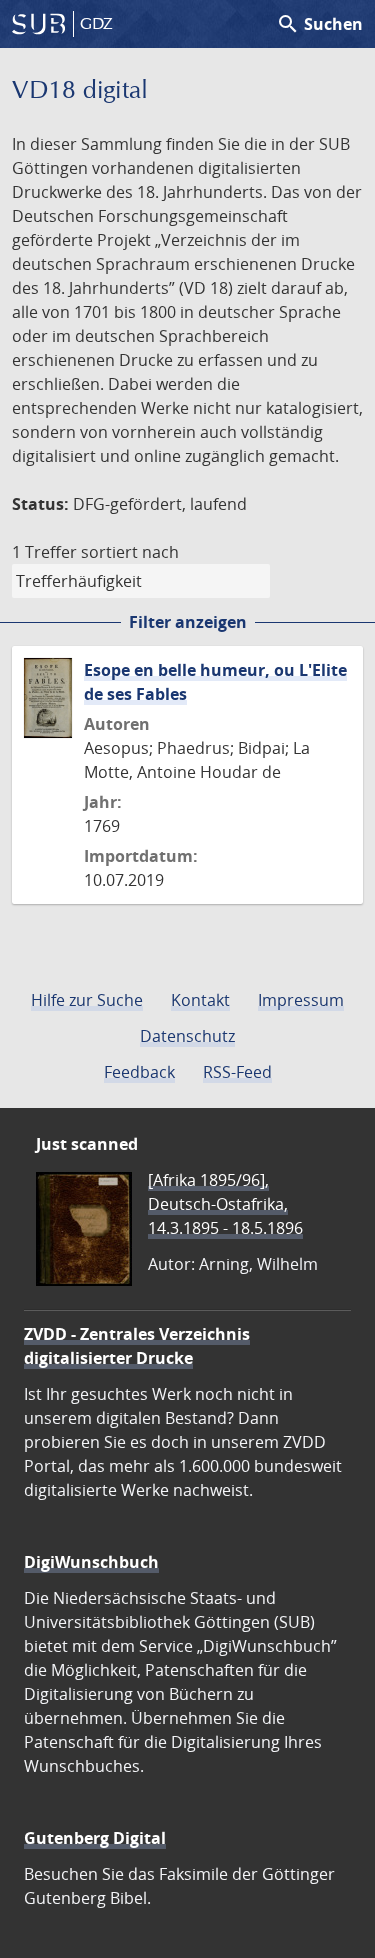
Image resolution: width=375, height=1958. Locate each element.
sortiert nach (130, 552)
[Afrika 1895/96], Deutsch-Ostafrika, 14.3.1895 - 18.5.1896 (225, 1204)
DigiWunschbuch (91, 1562)
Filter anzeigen (188, 622)
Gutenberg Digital (95, 1838)
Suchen (319, 24)
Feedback (139, 1072)
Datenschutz (187, 1036)
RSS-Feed (237, 1072)
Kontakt (200, 1000)
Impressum (301, 1000)
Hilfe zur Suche (87, 1000)
